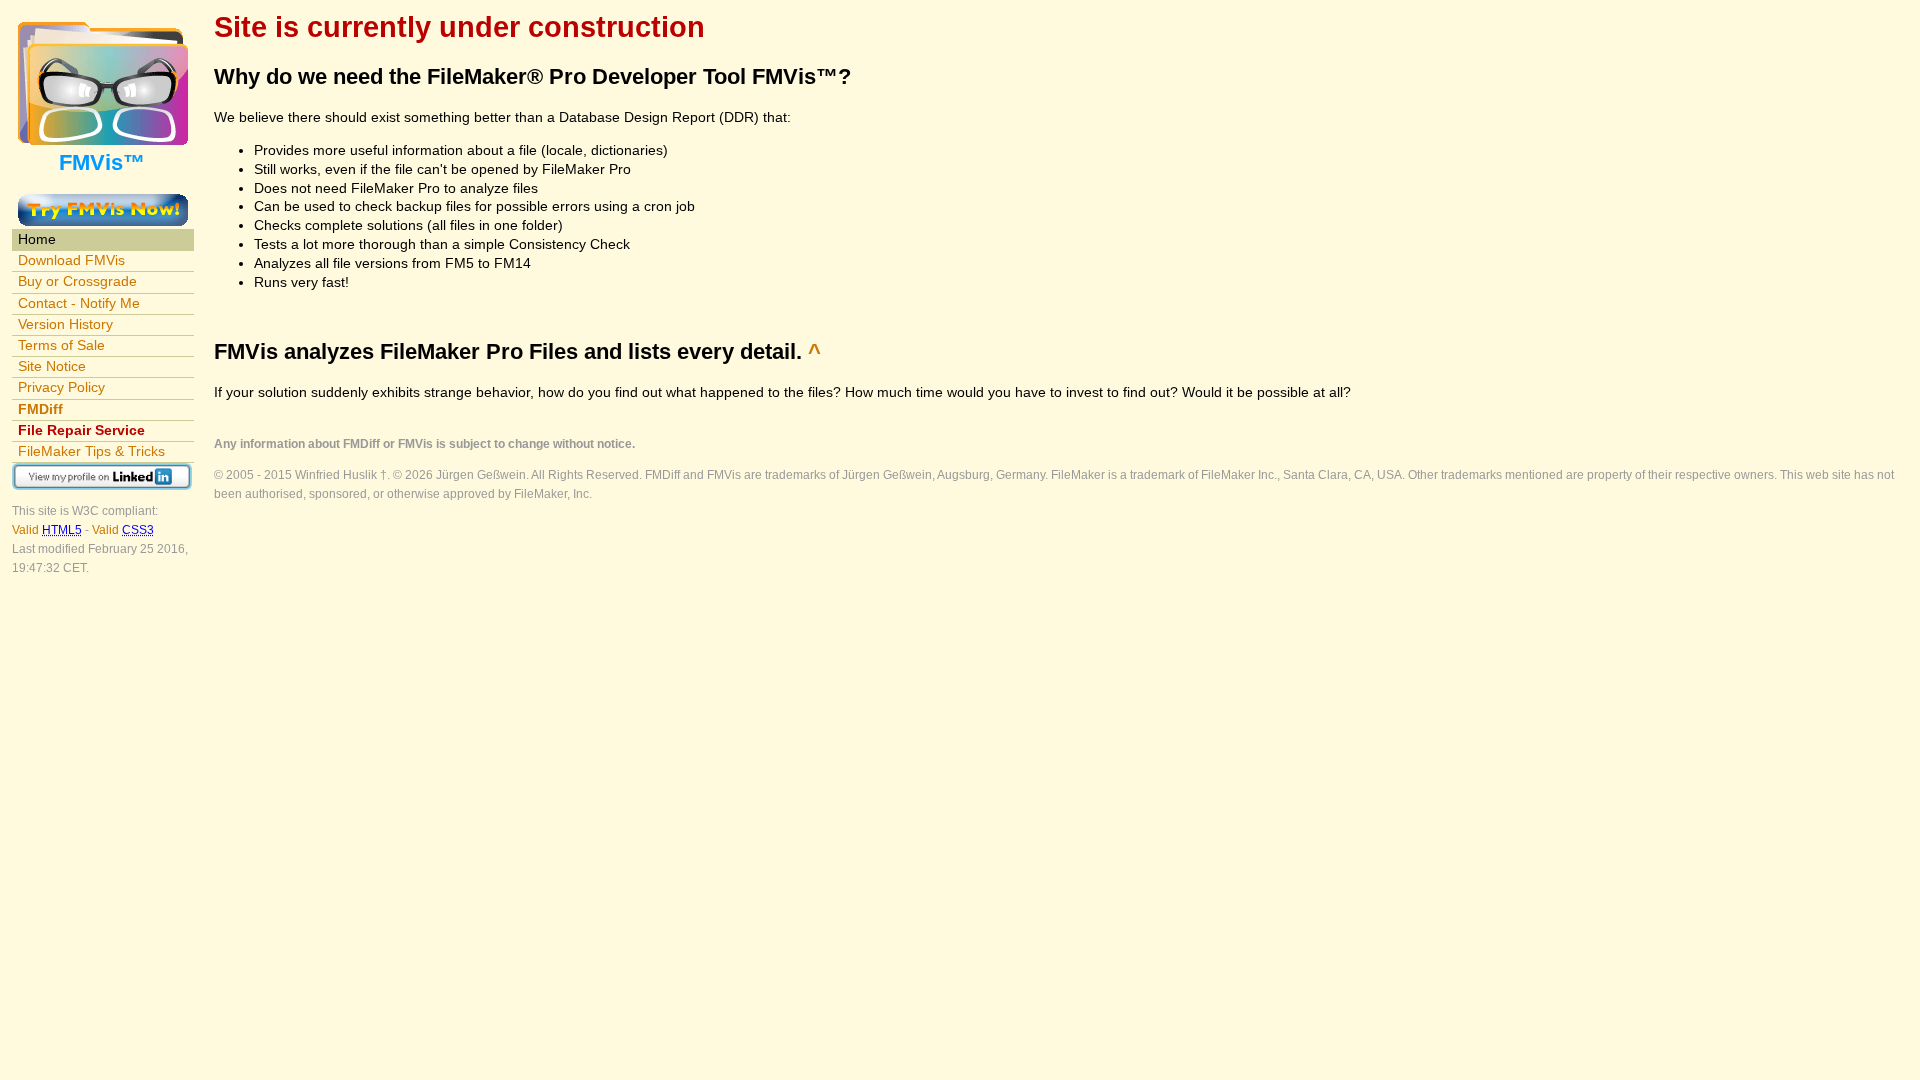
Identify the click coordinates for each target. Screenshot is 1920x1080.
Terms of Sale (61, 345)
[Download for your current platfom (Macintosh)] (103, 203)
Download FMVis (71, 260)
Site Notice (52, 366)
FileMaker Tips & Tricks (91, 451)
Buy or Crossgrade (77, 281)
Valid (47, 530)
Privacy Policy (61, 387)
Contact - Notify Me (79, 303)
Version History (65, 324)
